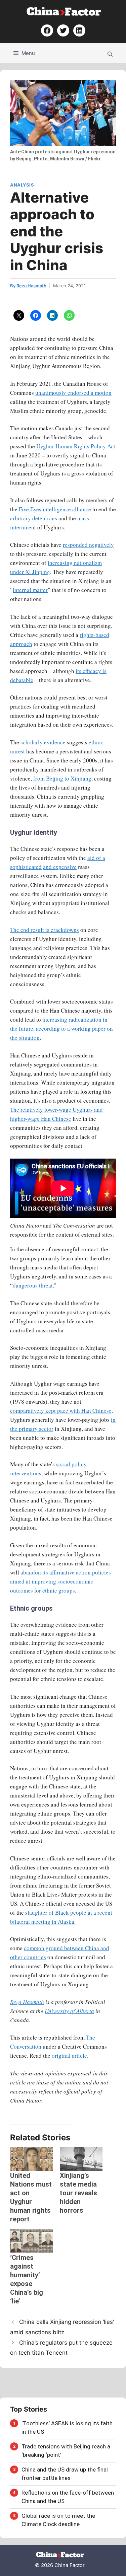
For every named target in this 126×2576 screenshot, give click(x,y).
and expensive (60, 867)
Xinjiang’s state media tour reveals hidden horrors (78, 2193)
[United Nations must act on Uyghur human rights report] (32, 2159)
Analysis (22, 185)
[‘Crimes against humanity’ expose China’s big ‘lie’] (32, 2241)
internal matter (30, 590)
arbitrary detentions (34, 518)
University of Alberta (69, 2011)
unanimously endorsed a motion (73, 393)
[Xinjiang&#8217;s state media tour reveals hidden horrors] (81, 2159)
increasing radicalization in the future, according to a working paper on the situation (61, 1028)
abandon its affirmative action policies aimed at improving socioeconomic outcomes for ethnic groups (60, 1581)
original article (69, 2055)
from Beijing (48, 778)
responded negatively (88, 545)
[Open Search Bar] (110, 53)
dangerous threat (33, 1285)
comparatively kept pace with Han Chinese (61, 1411)
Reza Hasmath (27, 2002)
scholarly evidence (43, 742)
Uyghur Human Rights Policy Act (76, 446)
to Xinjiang (78, 778)
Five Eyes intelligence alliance (55, 509)
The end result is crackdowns (45, 930)
